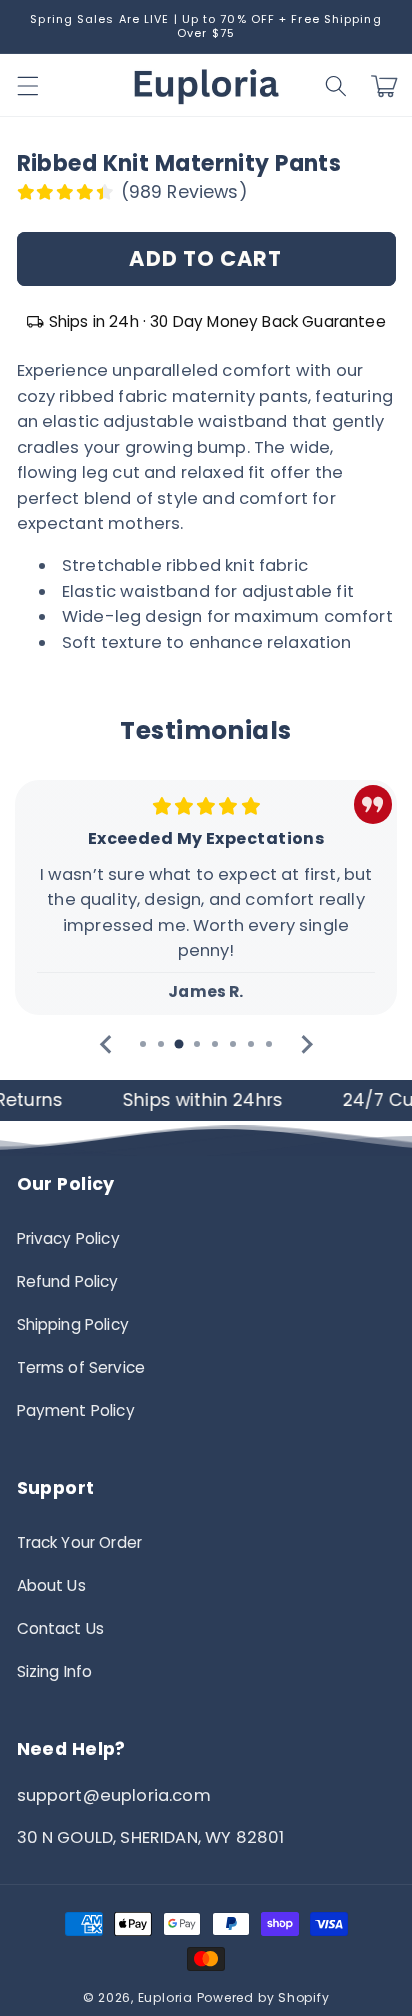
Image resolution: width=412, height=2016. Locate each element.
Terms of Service (81, 1367)
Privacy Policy (68, 1238)
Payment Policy (76, 1410)
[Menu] (27, 86)
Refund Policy (68, 1281)
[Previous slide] (106, 1044)
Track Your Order (80, 1542)
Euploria (165, 1997)
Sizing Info (55, 1671)
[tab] (143, 1044)
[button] (336, 86)
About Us (51, 1585)
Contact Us (61, 1628)
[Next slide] (305, 1044)
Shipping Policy (73, 1324)
